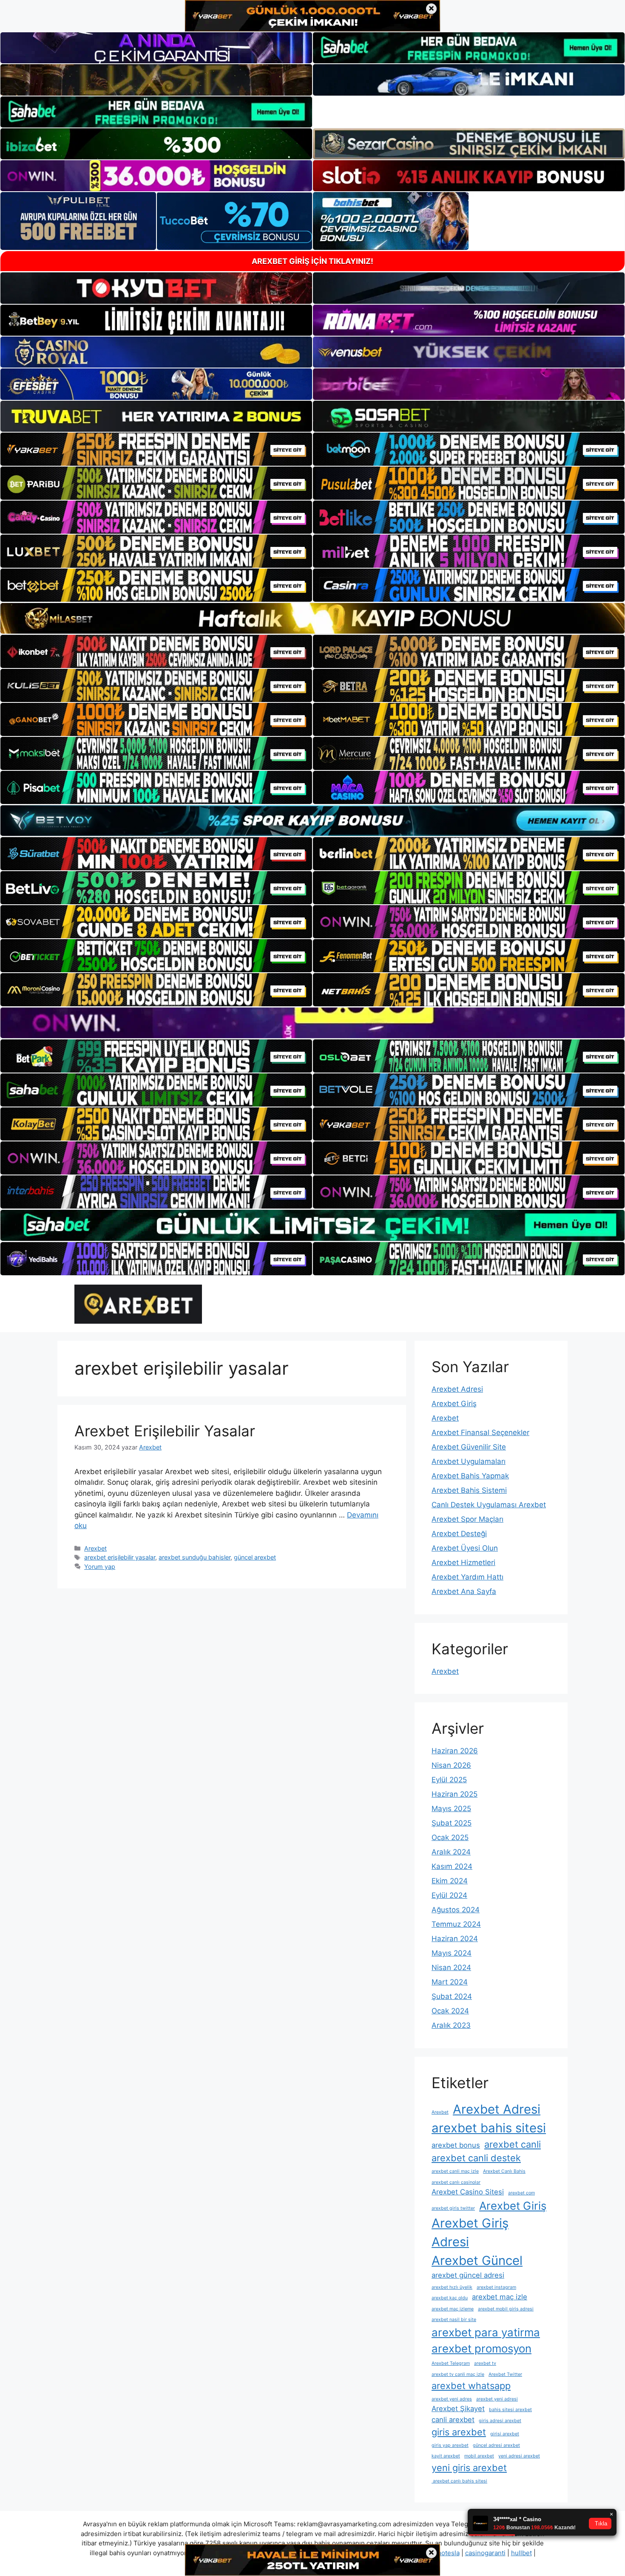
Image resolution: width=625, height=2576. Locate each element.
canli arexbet (453, 2420)
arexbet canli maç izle (455, 2171)
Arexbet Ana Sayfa (464, 1591)
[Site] (156, 449)
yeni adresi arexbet (519, 2456)
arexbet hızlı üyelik (452, 2287)
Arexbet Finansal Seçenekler (480, 1432)
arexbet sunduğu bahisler (195, 1557)
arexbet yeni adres (452, 2399)
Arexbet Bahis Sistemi (469, 1490)
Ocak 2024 (450, 2011)
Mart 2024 (450, 1982)
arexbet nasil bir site (454, 2320)
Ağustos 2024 (456, 1910)
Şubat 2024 (452, 1996)
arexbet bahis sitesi (489, 2128)
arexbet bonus (456, 2145)
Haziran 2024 (455, 1939)
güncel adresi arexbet (496, 2445)
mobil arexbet (479, 2456)
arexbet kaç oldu (450, 2298)
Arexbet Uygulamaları (469, 1461)
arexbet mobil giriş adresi (506, 2309)
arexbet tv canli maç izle (458, 2374)
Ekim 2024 (450, 1881)
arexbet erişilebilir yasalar (120, 1557)
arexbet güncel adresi (468, 2275)
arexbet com (521, 2193)
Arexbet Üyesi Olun (465, 1548)
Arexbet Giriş (454, 1404)
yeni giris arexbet (469, 2468)
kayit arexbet (446, 2456)
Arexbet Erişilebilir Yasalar (165, 1431)
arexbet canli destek (476, 2158)
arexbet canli (513, 2144)
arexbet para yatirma (486, 2332)
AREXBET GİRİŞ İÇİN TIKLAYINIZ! (312, 261)
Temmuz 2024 (456, 1924)
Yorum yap (100, 1567)
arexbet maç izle (500, 2297)
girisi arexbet (505, 2434)
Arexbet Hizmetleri (463, 1563)
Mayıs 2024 (452, 1953)
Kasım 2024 (452, 1866)
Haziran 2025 (455, 1794)
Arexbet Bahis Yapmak (470, 1476)
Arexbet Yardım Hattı (467, 1577)
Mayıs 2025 (451, 1809)
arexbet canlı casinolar (456, 2182)
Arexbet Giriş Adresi (470, 2232)
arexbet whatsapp (471, 2386)
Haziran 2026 (455, 1751)
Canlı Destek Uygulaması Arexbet (489, 1505)
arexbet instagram (496, 2287)
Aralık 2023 (451, 2025)
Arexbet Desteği (459, 1534)
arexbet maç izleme (453, 2309)
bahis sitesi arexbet (510, 2410)
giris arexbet (459, 2432)
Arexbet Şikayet (458, 2409)
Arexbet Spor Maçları (467, 1519)
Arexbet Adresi (457, 1389)
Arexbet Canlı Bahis (504, 2171)
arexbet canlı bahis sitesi (459, 2481)
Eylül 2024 (449, 1895)
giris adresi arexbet (500, 2421)
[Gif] (312, 618)
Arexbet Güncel (477, 2260)
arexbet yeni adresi (497, 2399)
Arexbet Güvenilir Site (469, 1447)
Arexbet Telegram (451, 2363)
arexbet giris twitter (453, 2208)
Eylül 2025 (449, 1780)
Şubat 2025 (452, 1823)
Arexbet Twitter (505, 2374)
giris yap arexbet (450, 2445)
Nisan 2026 (451, 1765)
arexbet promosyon (482, 2348)
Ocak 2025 (450, 1837)
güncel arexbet (255, 1557)
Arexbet (95, 1548)
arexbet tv (485, 2363)
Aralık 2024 (451, 1852)
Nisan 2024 (451, 1967)
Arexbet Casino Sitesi (468, 2192)
